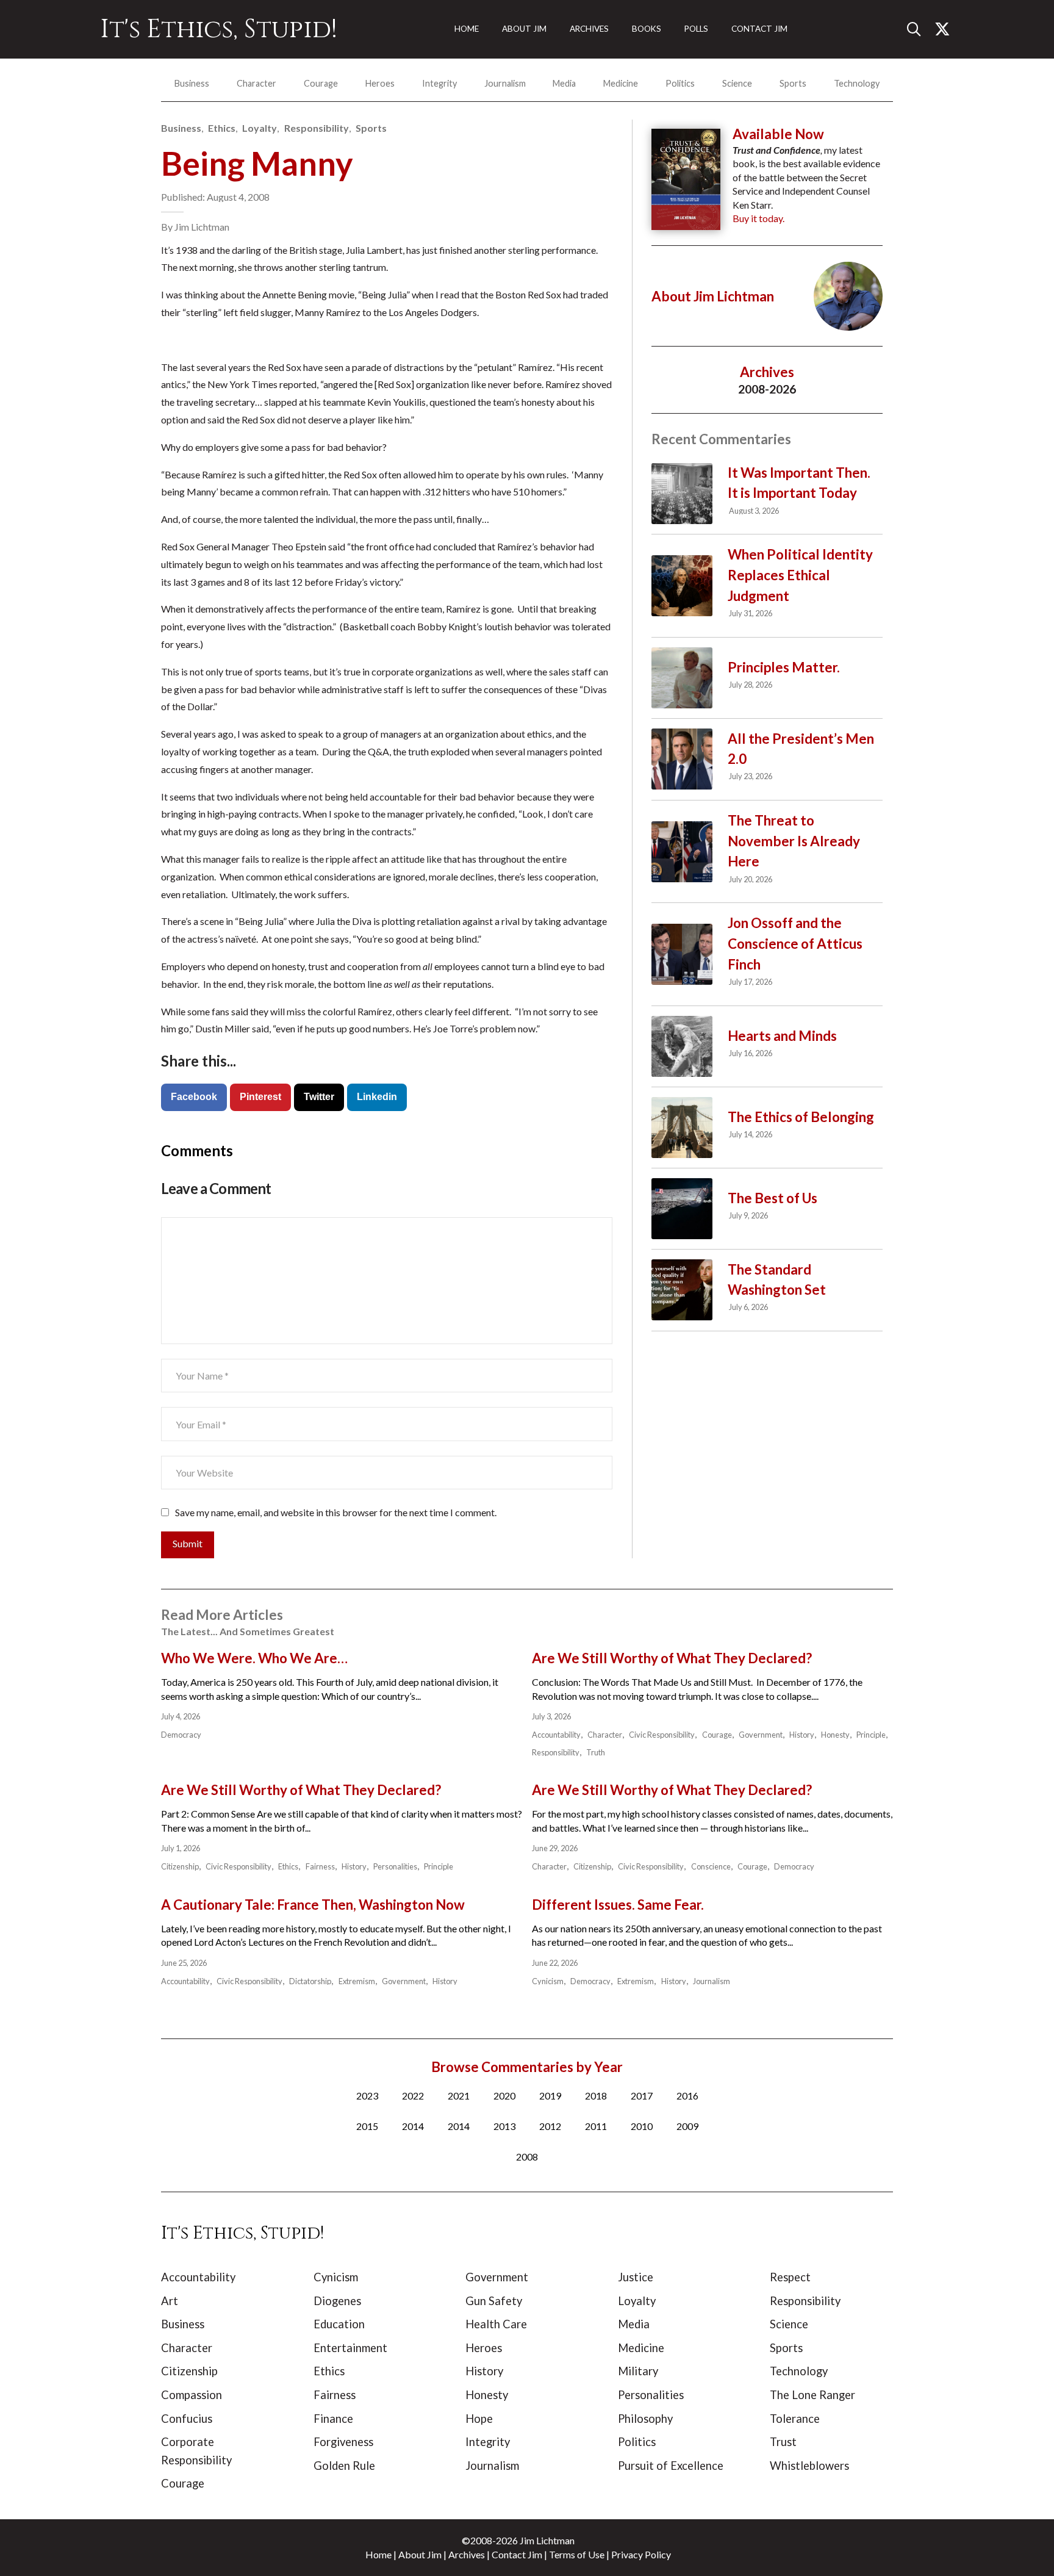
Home (378, 2554)
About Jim (420, 2554)
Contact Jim (517, 2554)
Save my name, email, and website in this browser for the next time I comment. (336, 1512)
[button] (919, 29)
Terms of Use (577, 2554)
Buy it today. (758, 218)
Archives (467, 2554)
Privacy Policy (641, 2554)
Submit (188, 1543)
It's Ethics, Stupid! (219, 29)
